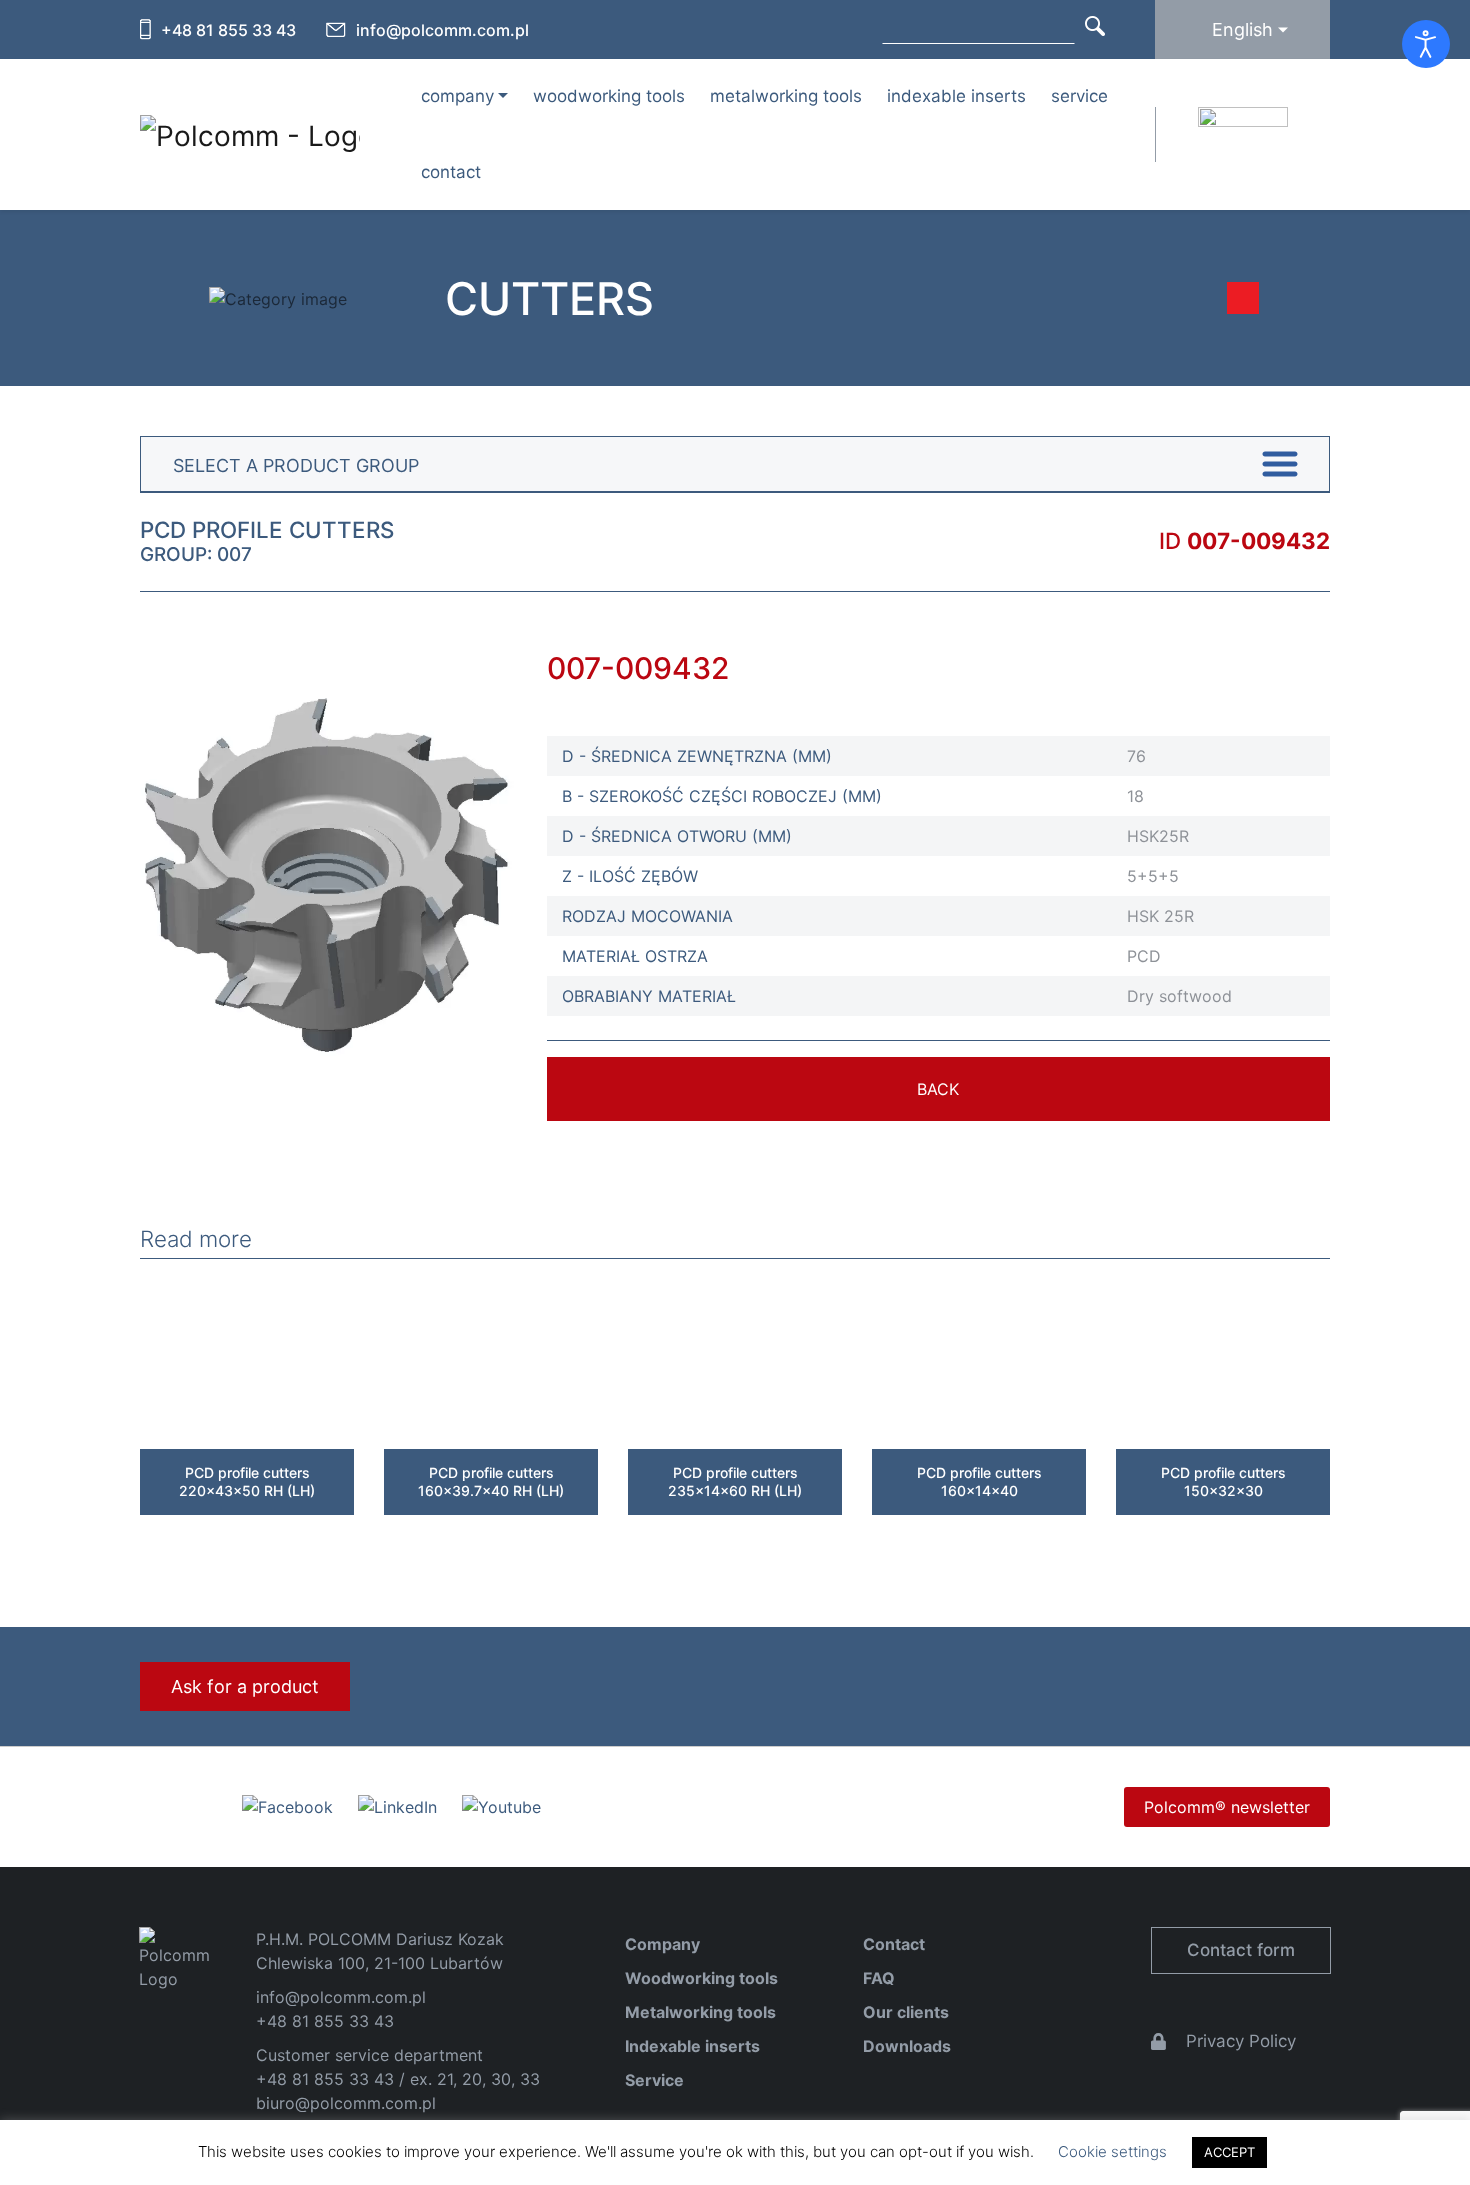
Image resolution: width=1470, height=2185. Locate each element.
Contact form (1241, 1950)
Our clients (906, 2012)
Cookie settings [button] (1112, 2151)
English (1242, 29)
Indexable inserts (956, 96)
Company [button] (457, 96)
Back (938, 1089)
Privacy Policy (1241, 2041)
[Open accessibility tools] (1426, 44)
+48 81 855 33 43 (228, 30)
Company (662, 1944)
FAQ (879, 1978)
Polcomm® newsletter (1227, 1807)
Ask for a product (245, 1686)
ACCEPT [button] (1229, 2152)
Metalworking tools (786, 96)
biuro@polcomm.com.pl (346, 2103)
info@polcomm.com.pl (442, 30)
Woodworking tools (609, 96)
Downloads (907, 2046)
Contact (451, 172)
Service (1079, 96)
